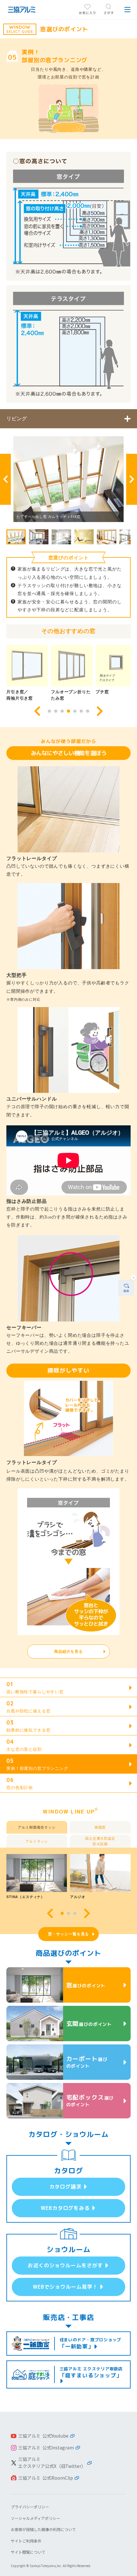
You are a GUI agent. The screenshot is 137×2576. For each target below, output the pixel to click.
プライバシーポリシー (30, 2507)
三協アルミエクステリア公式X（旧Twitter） (52, 2462)
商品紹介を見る (68, 1652)
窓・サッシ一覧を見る (68, 1934)
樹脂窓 (100, 1827)
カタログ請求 (65, 2187)
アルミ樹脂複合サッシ (37, 1827)
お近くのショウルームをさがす (65, 2265)
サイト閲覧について (28, 2552)
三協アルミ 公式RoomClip (46, 2478)
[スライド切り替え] (49, 711)
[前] (5, 479)
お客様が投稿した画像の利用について (43, 2529)
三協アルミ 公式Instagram (46, 2447)
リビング (17, 418)
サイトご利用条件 (26, 2541)
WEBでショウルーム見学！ (65, 2287)
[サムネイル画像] (16, 537)
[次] (132, 479)
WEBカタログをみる (65, 2208)
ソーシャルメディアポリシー (36, 2518)
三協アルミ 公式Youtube (43, 2436)
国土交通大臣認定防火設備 (100, 1841)
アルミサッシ (37, 1841)
